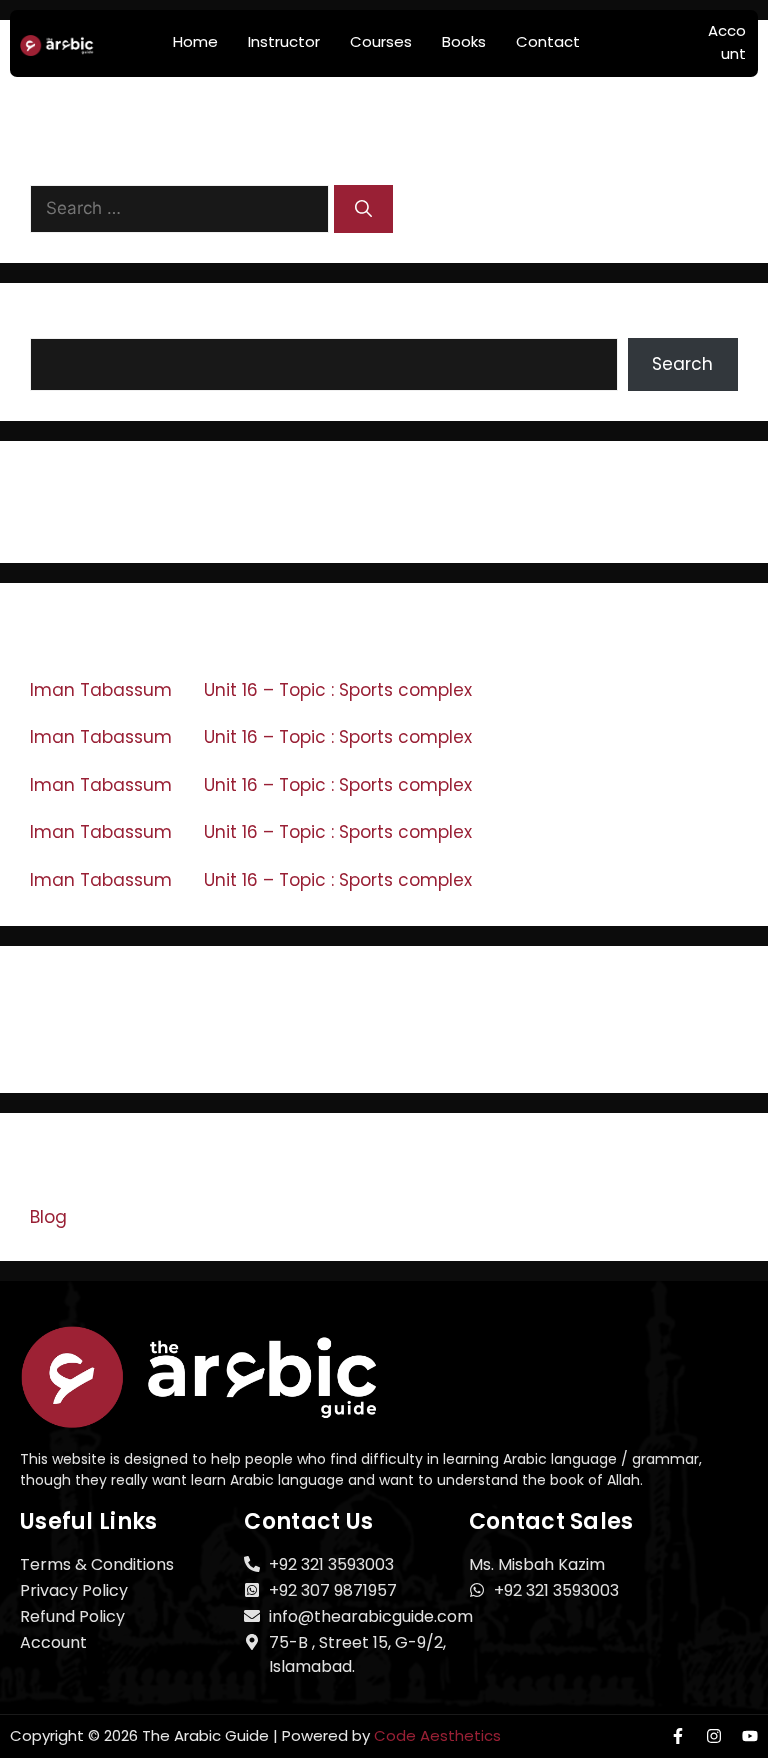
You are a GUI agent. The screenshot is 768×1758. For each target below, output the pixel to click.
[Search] (363, 209)
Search (60, 325)
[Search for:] (182, 208)
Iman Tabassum (101, 690)
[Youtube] (750, 1736)
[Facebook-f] (678, 1736)
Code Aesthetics (437, 1735)
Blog (48, 1217)
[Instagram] (714, 1736)
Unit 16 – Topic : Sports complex (338, 690)
